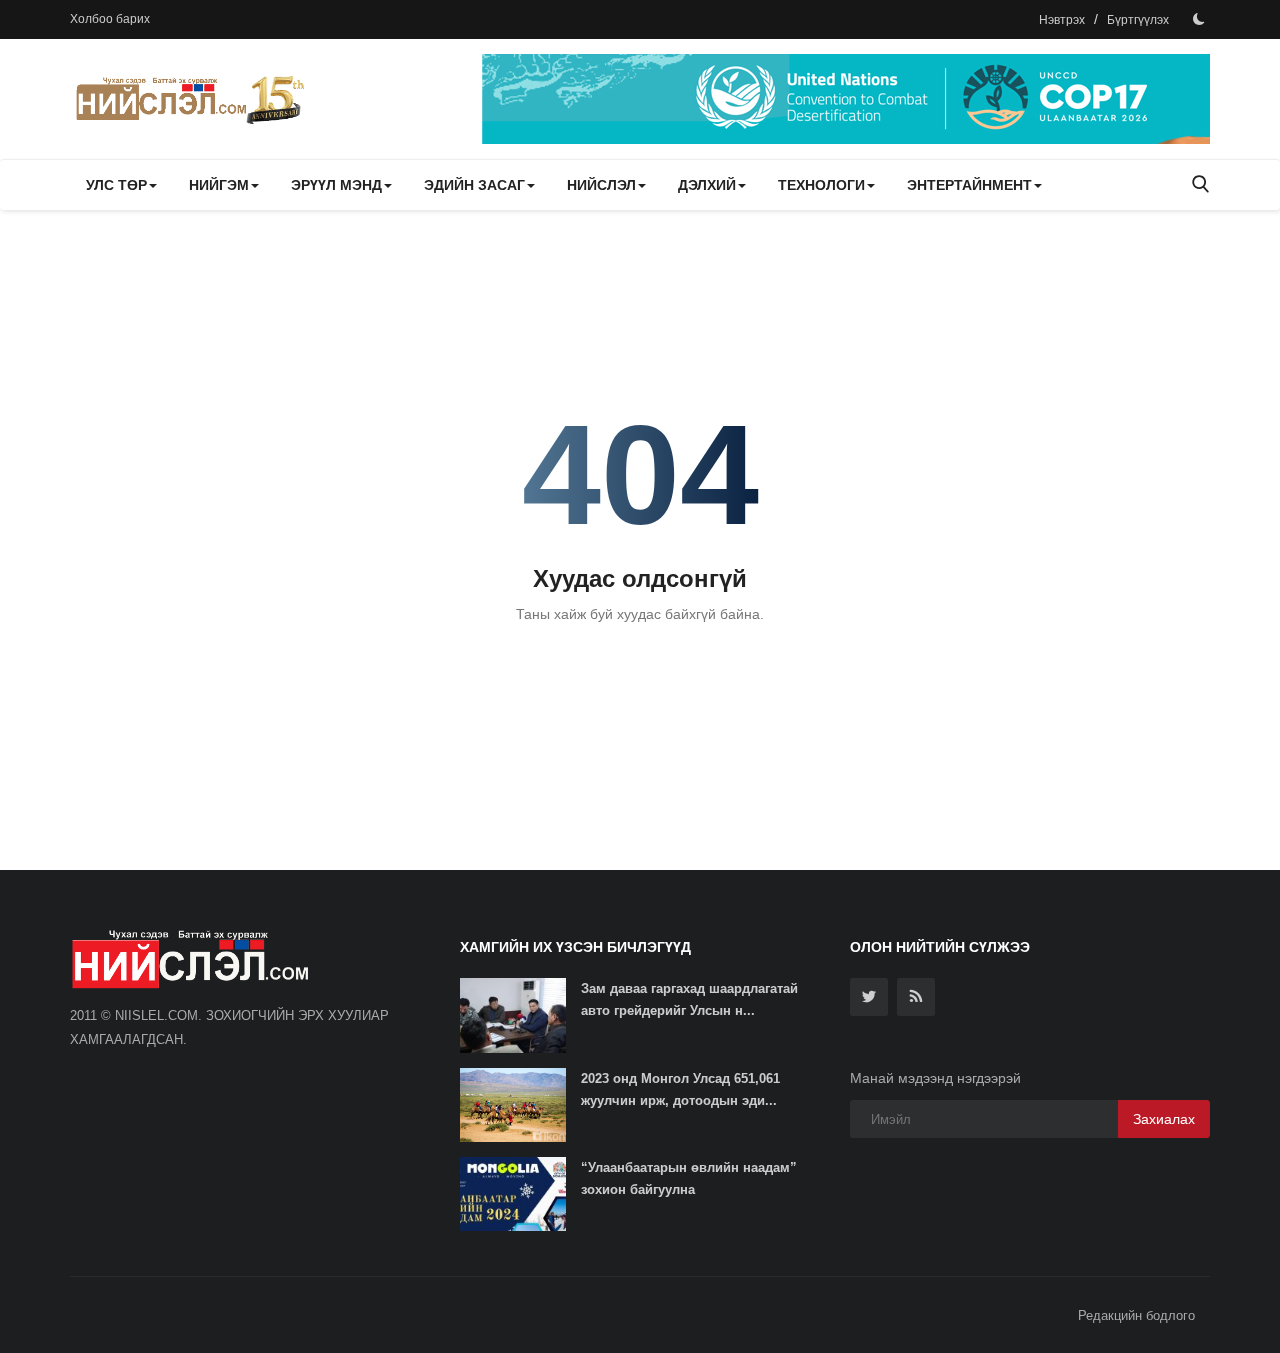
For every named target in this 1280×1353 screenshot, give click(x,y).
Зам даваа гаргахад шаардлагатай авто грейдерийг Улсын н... (689, 999)
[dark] (1199, 19)
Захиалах (1164, 1119)
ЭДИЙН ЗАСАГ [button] (474, 185)
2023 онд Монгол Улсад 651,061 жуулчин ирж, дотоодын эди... (680, 1089)
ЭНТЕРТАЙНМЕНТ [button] (969, 185)
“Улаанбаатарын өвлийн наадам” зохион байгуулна (689, 1178)
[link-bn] (846, 99)
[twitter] (869, 997)
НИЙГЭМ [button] (219, 185)
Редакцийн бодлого (1136, 1315)
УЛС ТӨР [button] (116, 185)
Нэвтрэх (1062, 20)
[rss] (916, 997)
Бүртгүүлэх (1138, 20)
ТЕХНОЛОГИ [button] (821, 185)
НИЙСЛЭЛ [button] (601, 185)
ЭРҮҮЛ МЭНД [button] (336, 185)
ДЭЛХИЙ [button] (707, 185)
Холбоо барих (110, 19)
